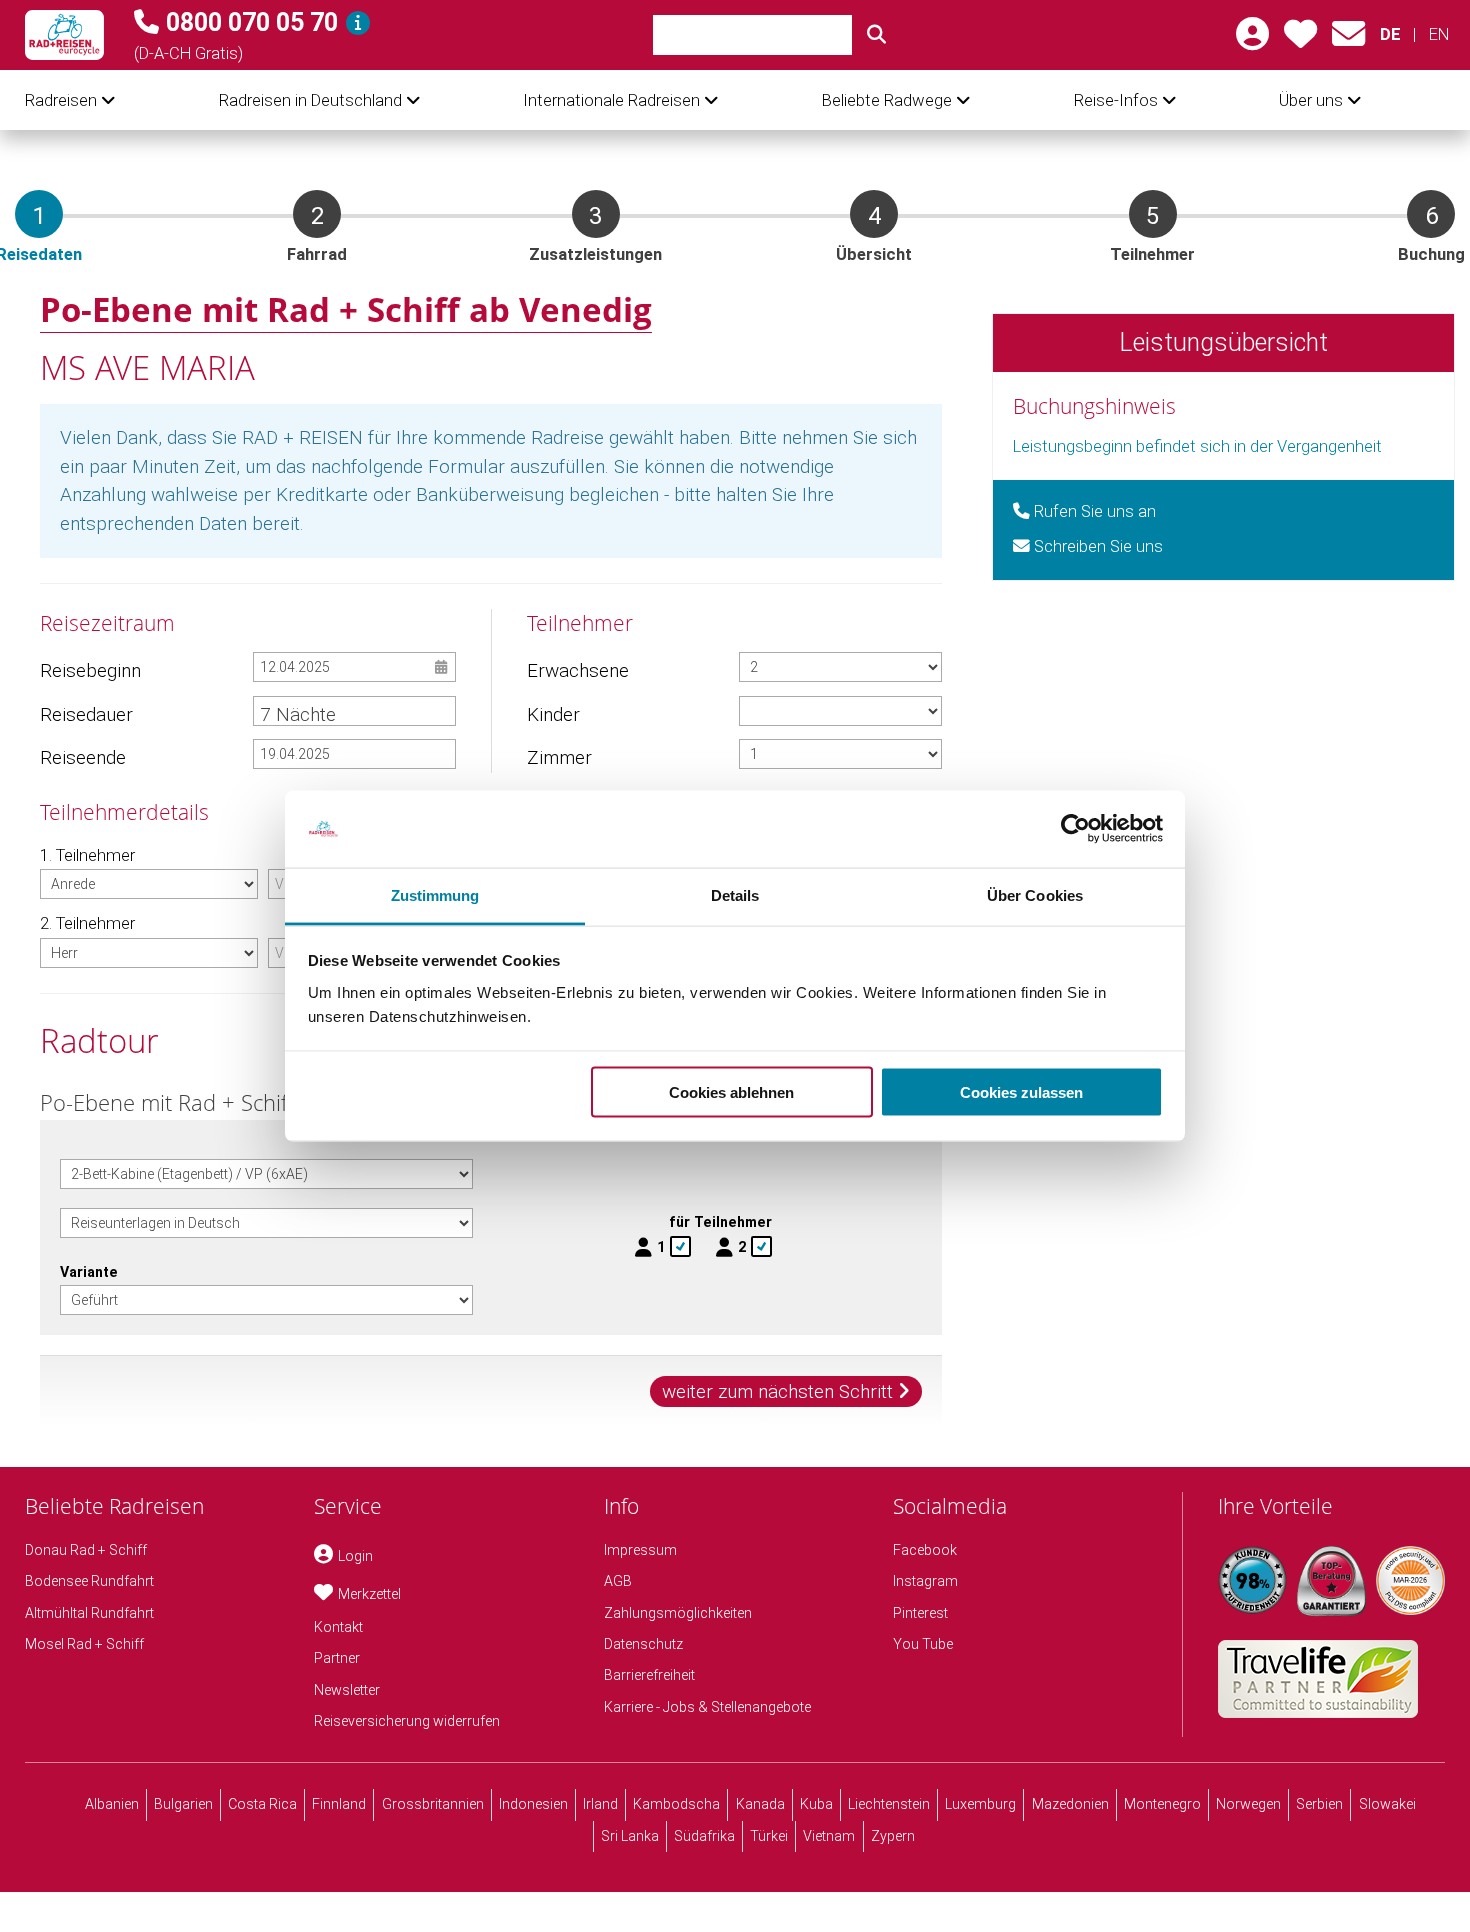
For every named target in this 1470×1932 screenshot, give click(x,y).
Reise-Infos (1116, 100)
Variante (89, 1272)
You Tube (923, 1644)
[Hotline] (358, 23)
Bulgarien (183, 1804)
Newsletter (347, 1690)
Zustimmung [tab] (435, 894)
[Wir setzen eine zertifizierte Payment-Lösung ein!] (1410, 1580)
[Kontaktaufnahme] (1348, 40)
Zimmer (559, 757)
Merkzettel (369, 1594)
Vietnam (829, 1836)
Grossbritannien (433, 1804)
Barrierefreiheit (649, 1675)
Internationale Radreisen (611, 100)
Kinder (553, 714)
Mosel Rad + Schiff (84, 1644)
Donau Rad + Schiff (86, 1550)
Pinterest (920, 1613)
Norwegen (1248, 1804)
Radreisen (61, 100)
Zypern (893, 1836)
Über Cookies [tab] (1035, 894)
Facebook (925, 1550)
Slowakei (1387, 1804)
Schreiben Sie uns (1096, 546)
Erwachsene (577, 670)
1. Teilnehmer (87, 855)
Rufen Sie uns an (1093, 511)
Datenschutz (643, 1644)
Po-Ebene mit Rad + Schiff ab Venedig (346, 309)
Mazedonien (1070, 1804)
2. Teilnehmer (87, 923)
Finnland (339, 1804)
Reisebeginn (90, 670)
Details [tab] (735, 894)
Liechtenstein (889, 1804)
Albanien (112, 1804)
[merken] (1300, 40)
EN (1438, 34)
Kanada (760, 1804)
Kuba (816, 1804)
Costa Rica (262, 1804)
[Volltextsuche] (877, 35)
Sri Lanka (630, 1836)
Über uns (1311, 100)
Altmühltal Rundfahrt (89, 1613)
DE (1390, 34)
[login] (1252, 40)
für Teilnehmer (720, 1222)
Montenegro (1162, 1804)
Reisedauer (86, 714)
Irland (600, 1804)
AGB (618, 1581)
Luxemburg (980, 1804)
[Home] (64, 35)
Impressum (640, 1550)
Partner (337, 1658)
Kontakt (338, 1627)
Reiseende (83, 757)
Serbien (1319, 1804)
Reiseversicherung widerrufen (407, 1721)
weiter (777, 1391)
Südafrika (704, 1836)
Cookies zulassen (1021, 1092)
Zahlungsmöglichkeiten (678, 1613)
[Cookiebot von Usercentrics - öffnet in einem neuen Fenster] (1075, 829)
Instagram (925, 1581)
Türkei (769, 1836)
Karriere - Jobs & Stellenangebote (707, 1707)
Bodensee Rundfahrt (89, 1581)
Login (355, 1556)
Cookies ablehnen (731, 1092)
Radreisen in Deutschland (310, 100)
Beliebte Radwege (887, 100)
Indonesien (533, 1804)
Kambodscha (676, 1804)
